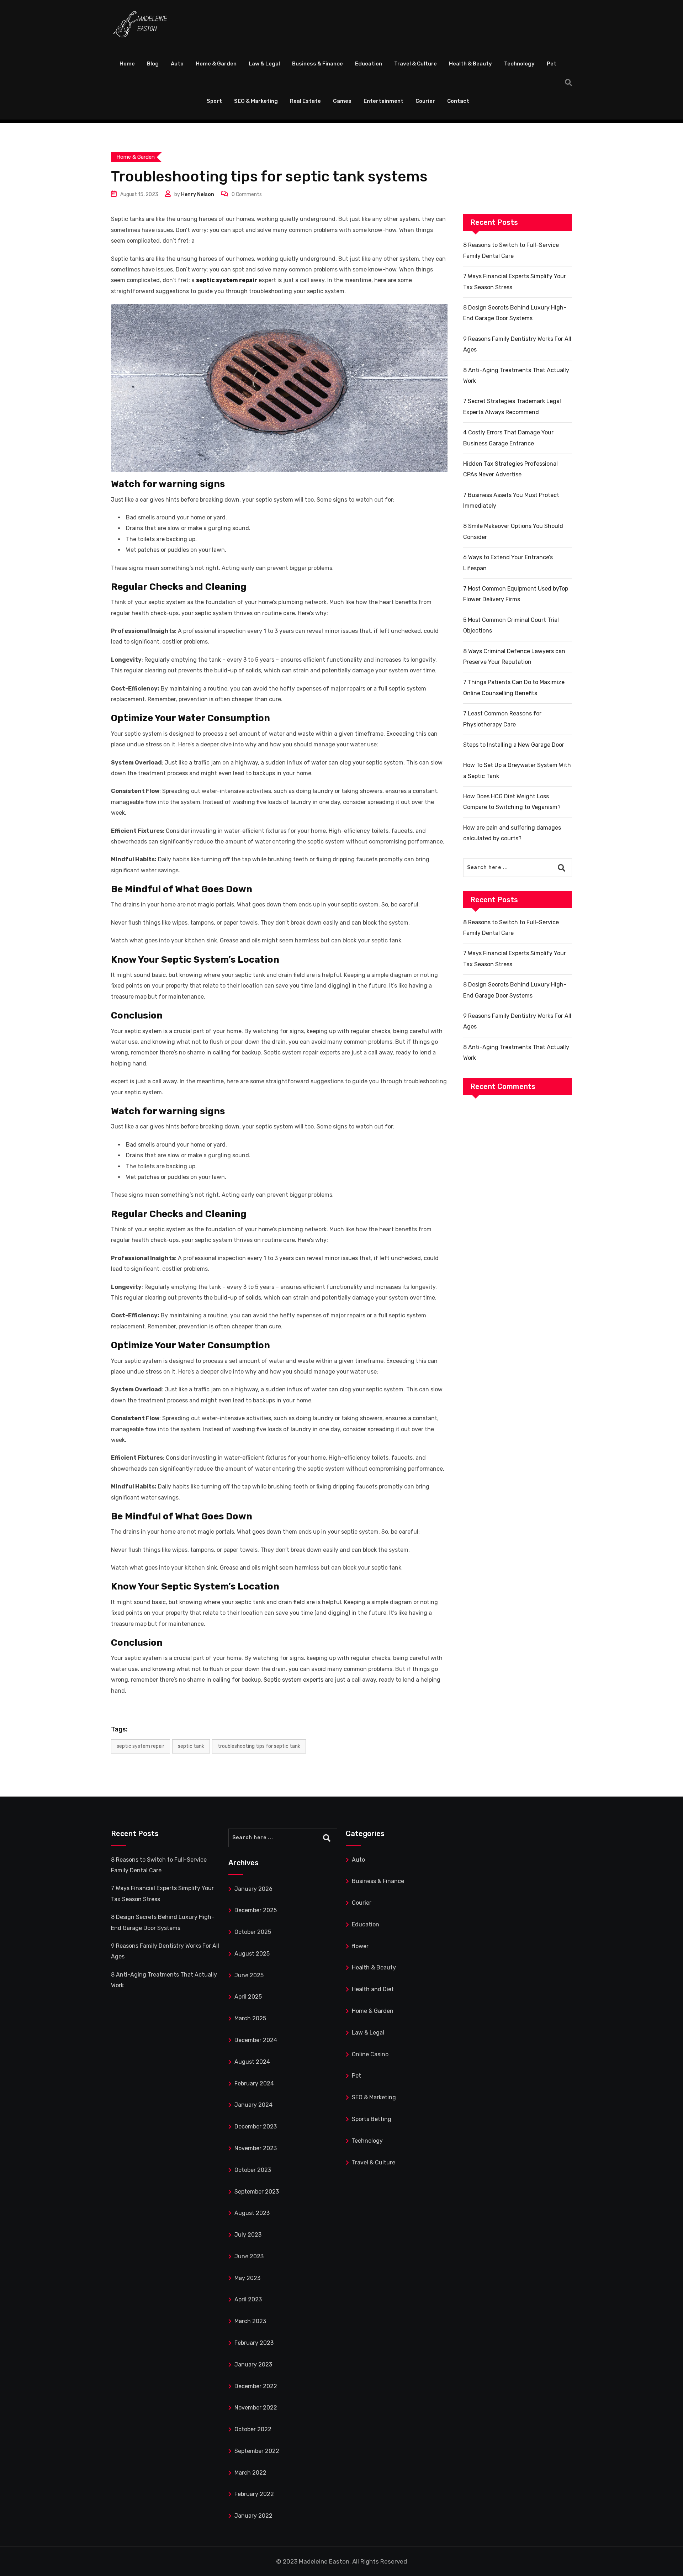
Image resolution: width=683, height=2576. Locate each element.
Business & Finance (317, 64)
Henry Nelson (198, 194)
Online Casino (370, 2054)
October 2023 (253, 2170)
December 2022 (256, 2386)
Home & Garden (216, 64)
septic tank (191, 1746)
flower (360, 1946)
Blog (153, 64)
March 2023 (250, 2321)
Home (127, 64)
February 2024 (254, 2083)
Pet (552, 64)
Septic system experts (293, 1680)
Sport (214, 101)
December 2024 (256, 2040)
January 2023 (253, 2365)
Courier (425, 101)
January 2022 (253, 2516)
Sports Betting (372, 2119)
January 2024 (253, 2105)
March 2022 (250, 2473)
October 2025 (253, 1932)
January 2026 (253, 1889)
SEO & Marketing (256, 101)
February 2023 (254, 2343)
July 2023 (248, 2235)
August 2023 (252, 2213)
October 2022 (253, 2429)
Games (342, 101)
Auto (177, 64)
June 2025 (249, 1975)
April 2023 (248, 2299)
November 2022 (256, 2408)
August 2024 (252, 2062)
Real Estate (305, 101)
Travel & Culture (415, 64)
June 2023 (249, 2256)
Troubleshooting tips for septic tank (259, 1746)
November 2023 (256, 2148)
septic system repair (141, 1746)
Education (369, 64)
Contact (458, 101)
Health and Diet (373, 1989)
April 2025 (248, 1997)
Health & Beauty (470, 64)
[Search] (568, 83)
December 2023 (256, 2127)
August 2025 (252, 1954)
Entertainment (383, 101)
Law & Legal (264, 64)
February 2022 (254, 2494)
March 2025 (250, 2018)
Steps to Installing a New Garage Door (514, 745)
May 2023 (247, 2278)
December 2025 (256, 1910)
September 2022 (257, 2451)
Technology (519, 64)
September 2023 (257, 2192)
